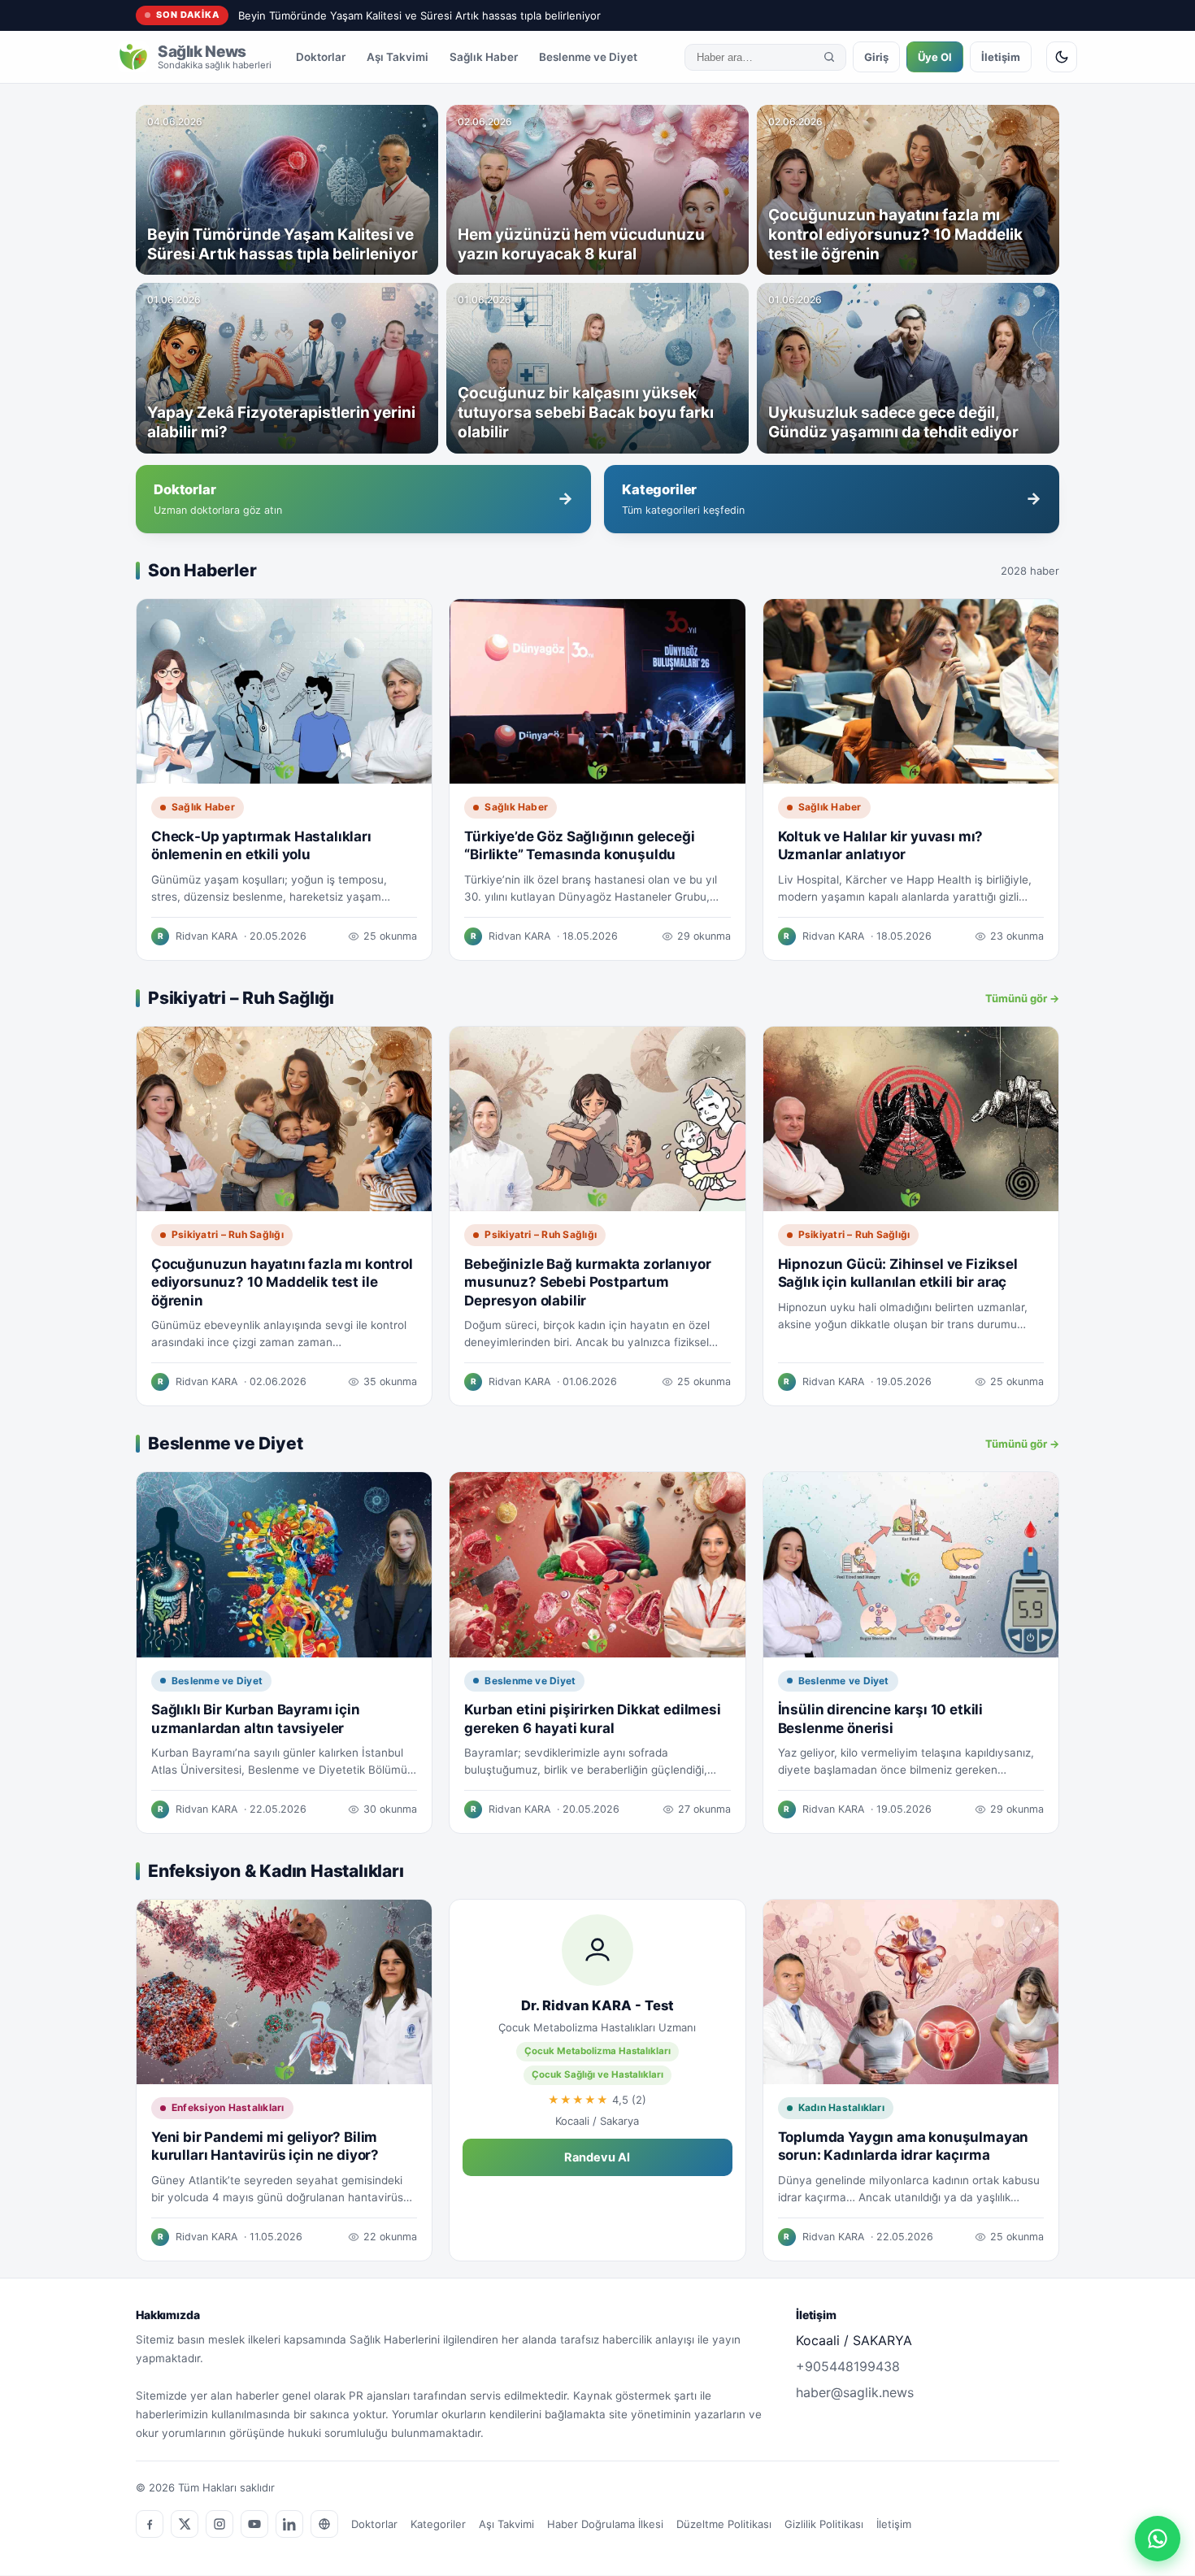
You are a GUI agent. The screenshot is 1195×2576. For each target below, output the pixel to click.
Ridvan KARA (206, 936)
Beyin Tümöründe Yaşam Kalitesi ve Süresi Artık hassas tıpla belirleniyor (419, 15)
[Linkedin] (289, 2524)
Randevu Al (597, 2157)
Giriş (876, 57)
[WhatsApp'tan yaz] (1158, 2539)
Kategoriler (438, 2524)
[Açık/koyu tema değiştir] (1062, 57)
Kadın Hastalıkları (841, 2107)
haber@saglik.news (855, 2392)
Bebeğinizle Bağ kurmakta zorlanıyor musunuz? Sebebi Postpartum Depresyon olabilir (587, 1282)
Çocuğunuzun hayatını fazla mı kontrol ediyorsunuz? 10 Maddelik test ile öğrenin (282, 1282)
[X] (185, 2524)
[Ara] (829, 57)
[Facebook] (150, 2524)
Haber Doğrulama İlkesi (605, 2524)
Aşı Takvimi (398, 57)
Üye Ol (935, 57)
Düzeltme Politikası (724, 2524)
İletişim (1001, 57)
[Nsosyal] (324, 2524)
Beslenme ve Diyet (588, 57)
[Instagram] (219, 2524)
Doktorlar (321, 57)
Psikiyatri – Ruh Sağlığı (228, 1234)
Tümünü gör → (1022, 998)
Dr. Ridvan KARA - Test (597, 2005)
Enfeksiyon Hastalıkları (228, 2107)
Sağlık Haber (484, 57)
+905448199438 (848, 2366)
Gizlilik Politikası (824, 2524)
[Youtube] (254, 2524)
